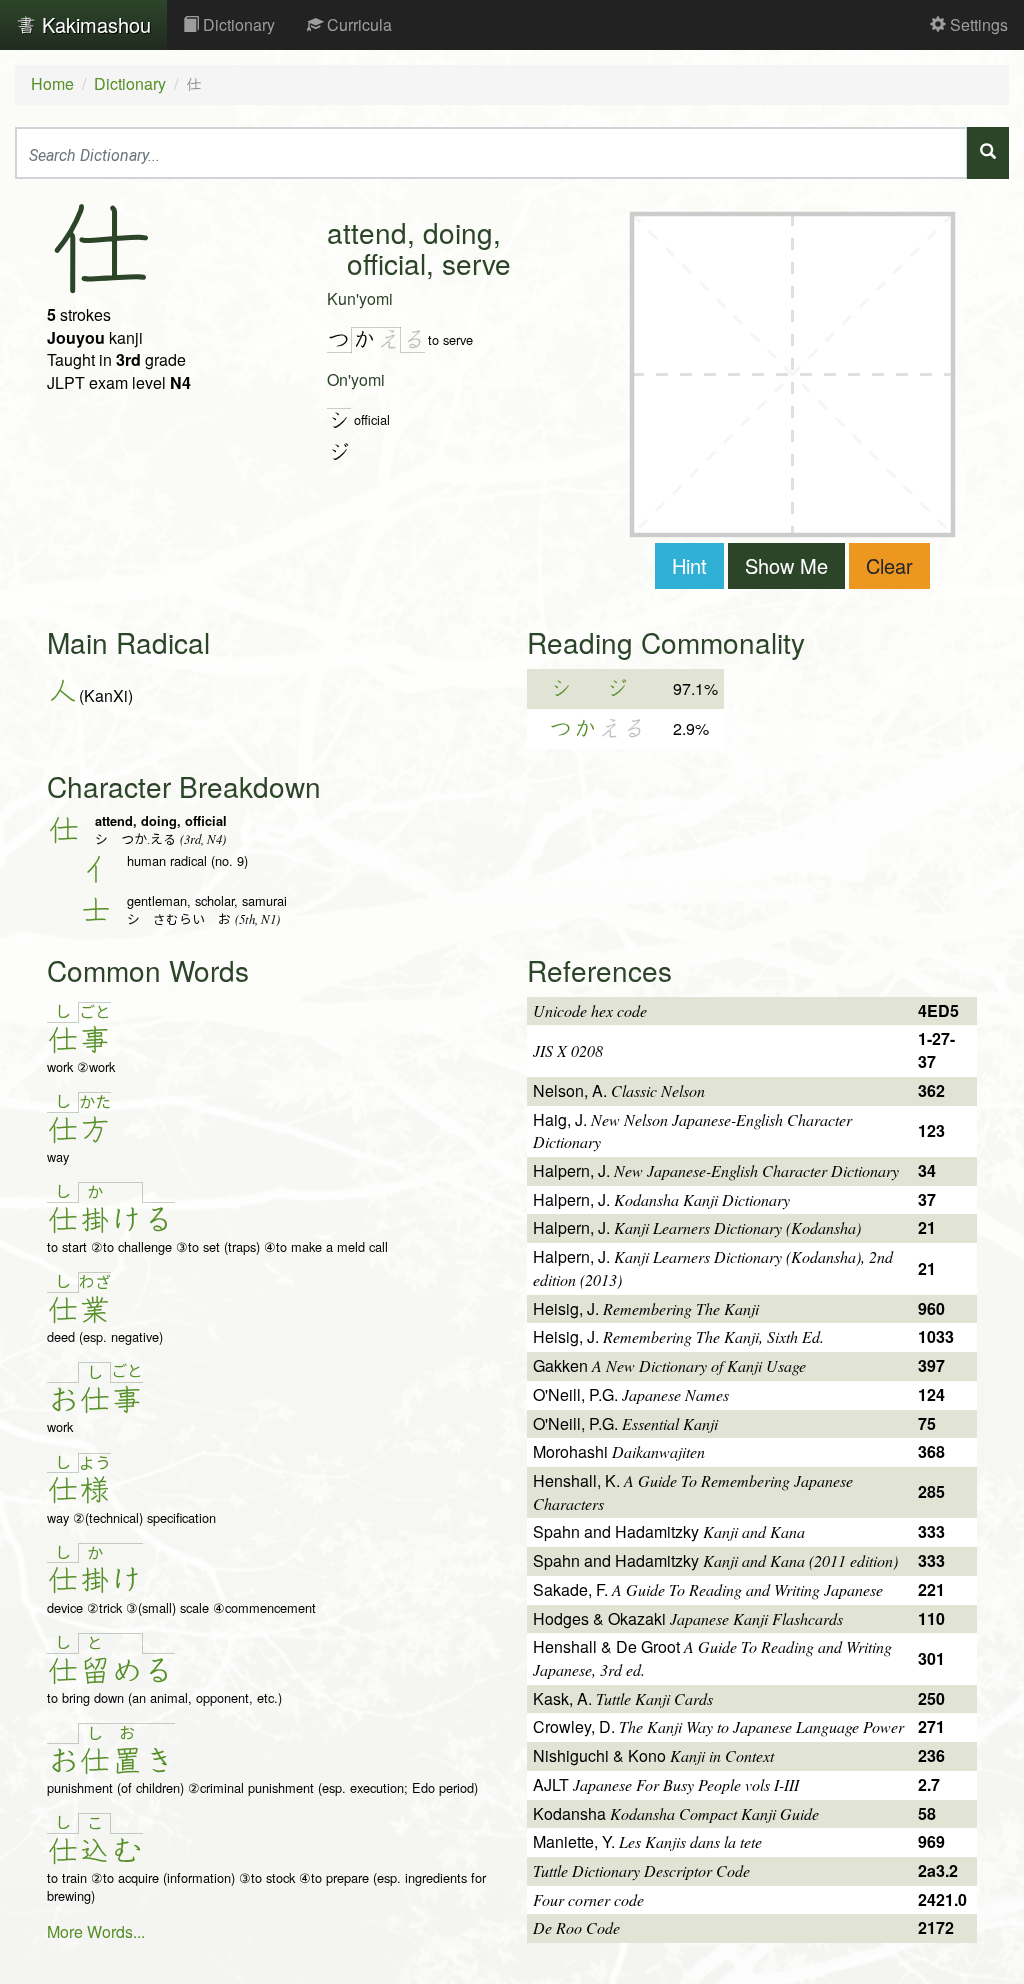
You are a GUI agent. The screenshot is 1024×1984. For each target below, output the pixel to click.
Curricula (357, 24)
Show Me (786, 565)
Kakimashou (93, 24)
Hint (689, 565)
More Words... (96, 1931)
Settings (977, 24)
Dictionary (237, 24)
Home (52, 83)
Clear (889, 565)
